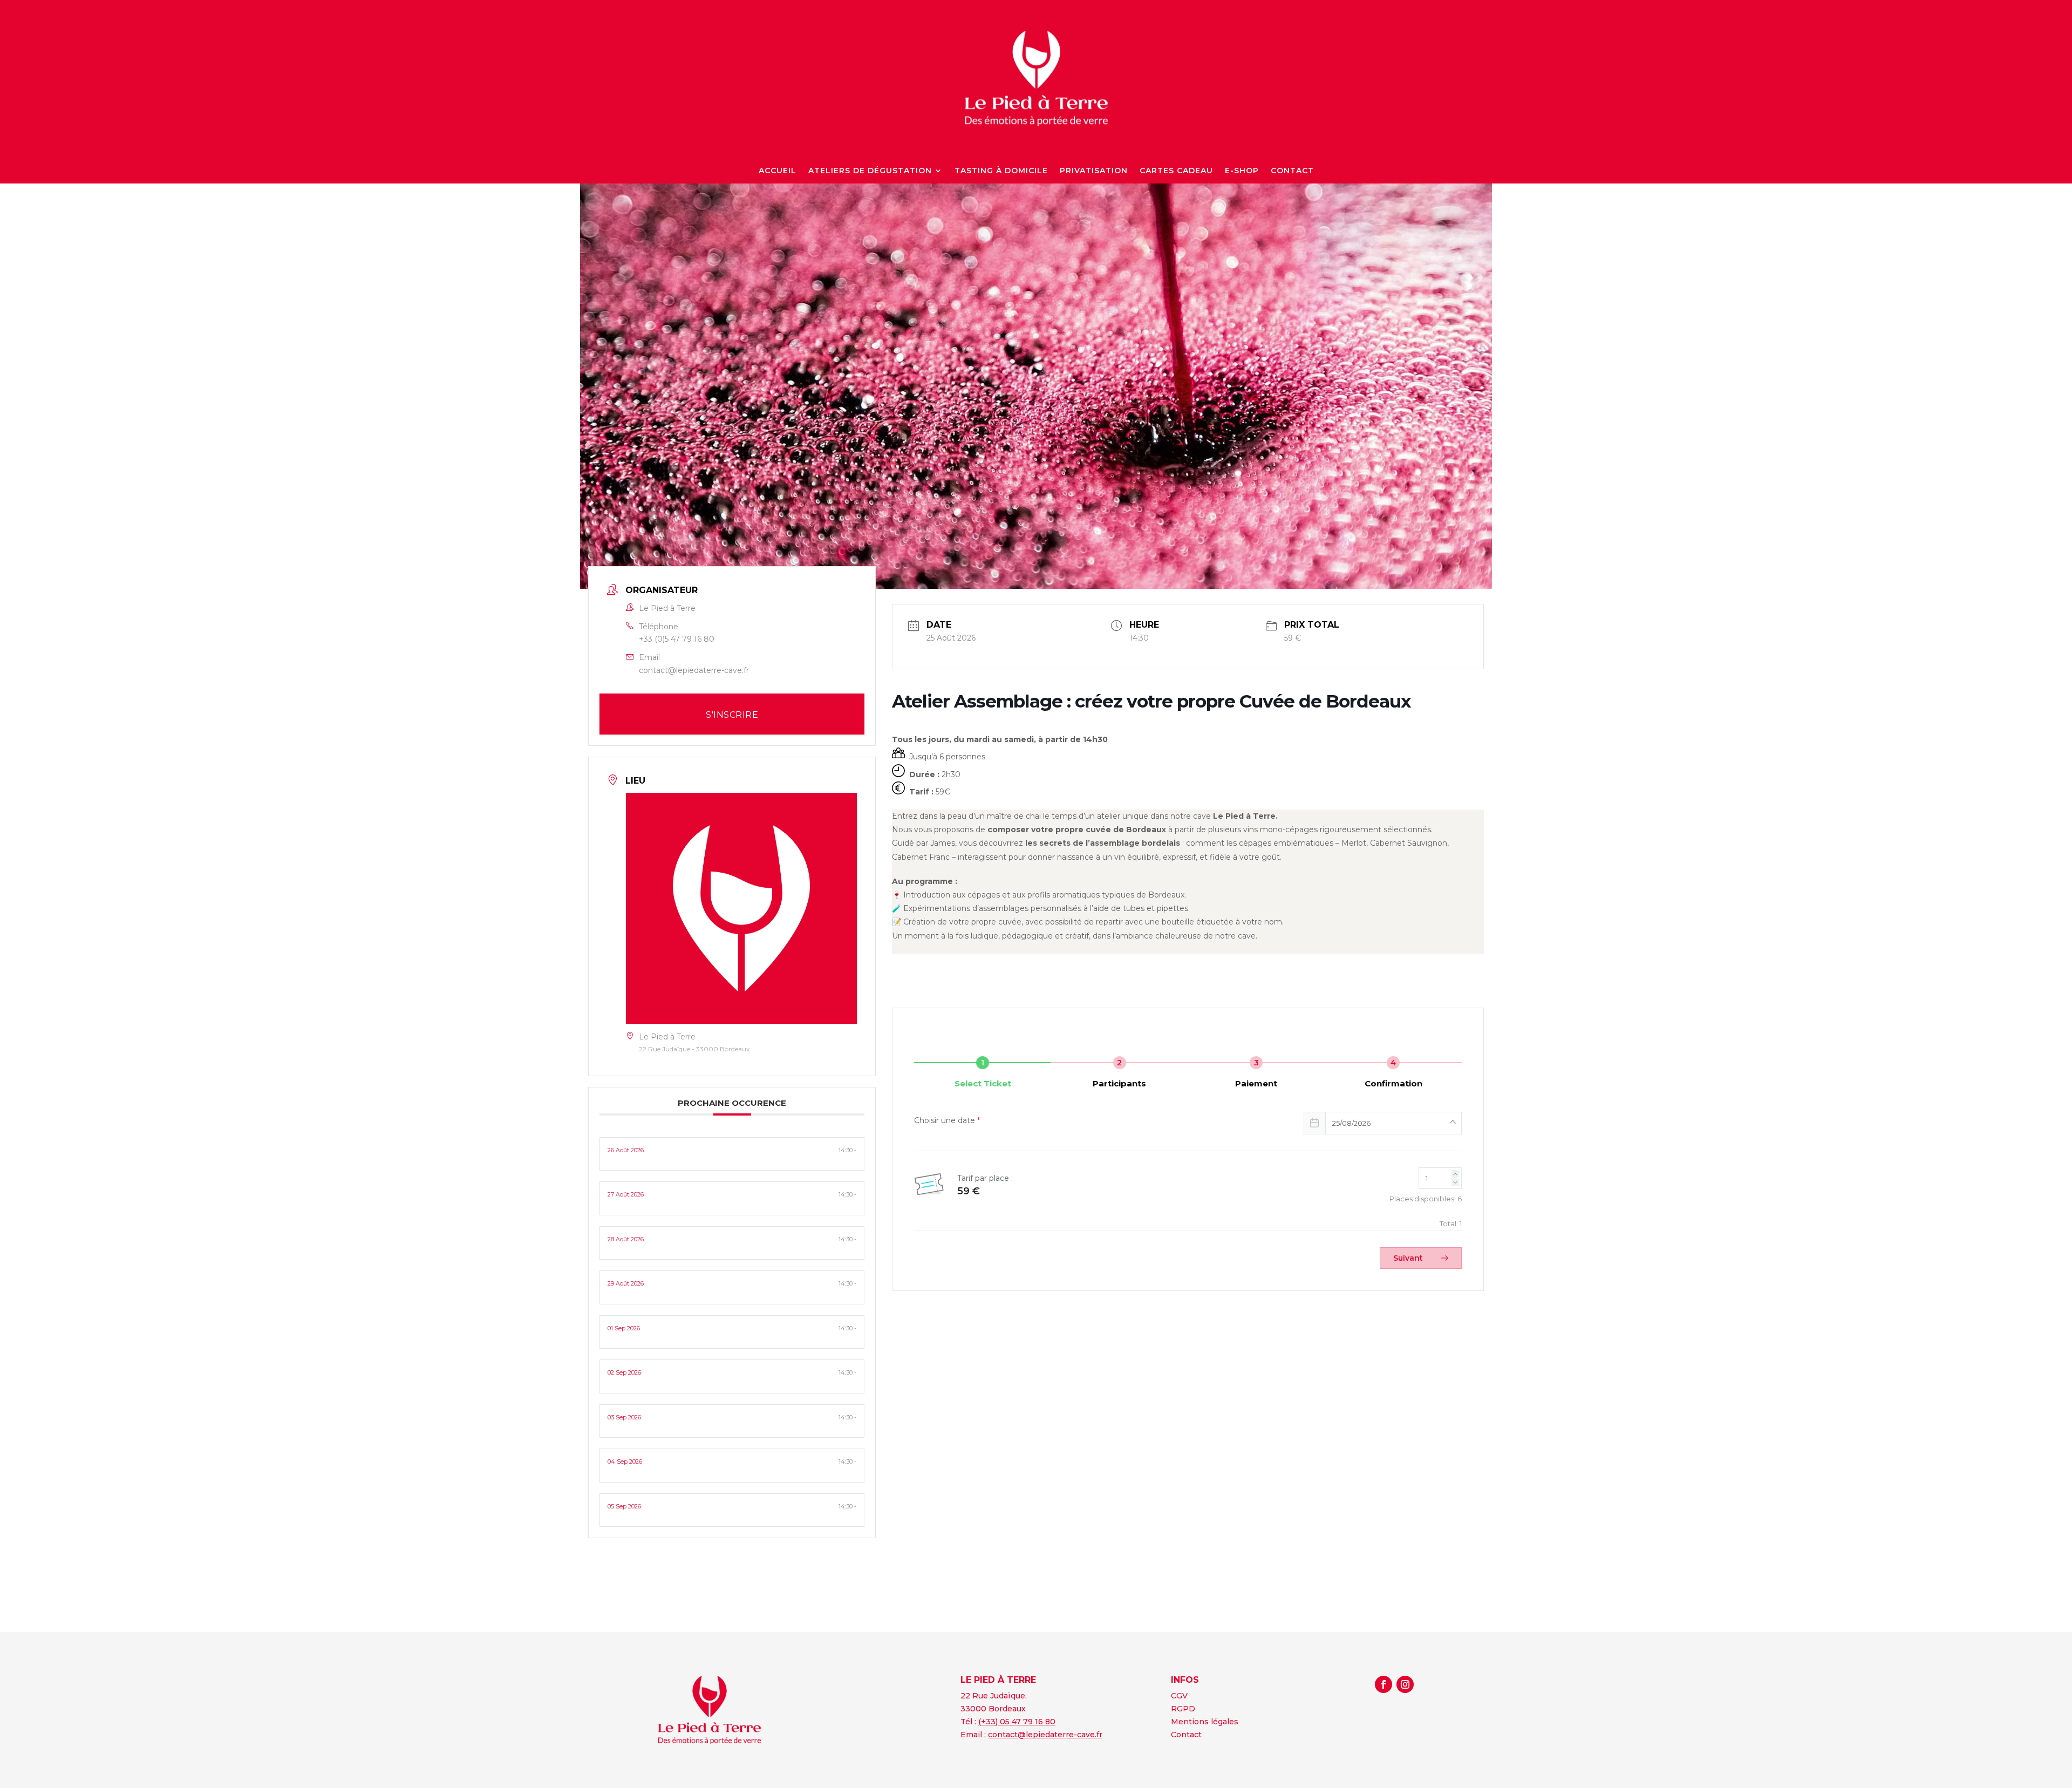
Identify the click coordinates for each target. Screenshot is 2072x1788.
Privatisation (1094, 171)
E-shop (1242, 171)
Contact (1292, 171)
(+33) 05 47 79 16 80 (1017, 1722)
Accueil (778, 171)
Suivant (1409, 1258)
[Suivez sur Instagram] (1405, 1684)
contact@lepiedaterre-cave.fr (694, 670)
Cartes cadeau (1176, 171)
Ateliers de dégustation (870, 171)
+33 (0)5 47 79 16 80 (677, 639)
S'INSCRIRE (732, 715)
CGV (1179, 1696)
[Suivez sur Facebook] (1383, 1684)
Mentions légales (1205, 1722)
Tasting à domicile (1001, 171)
